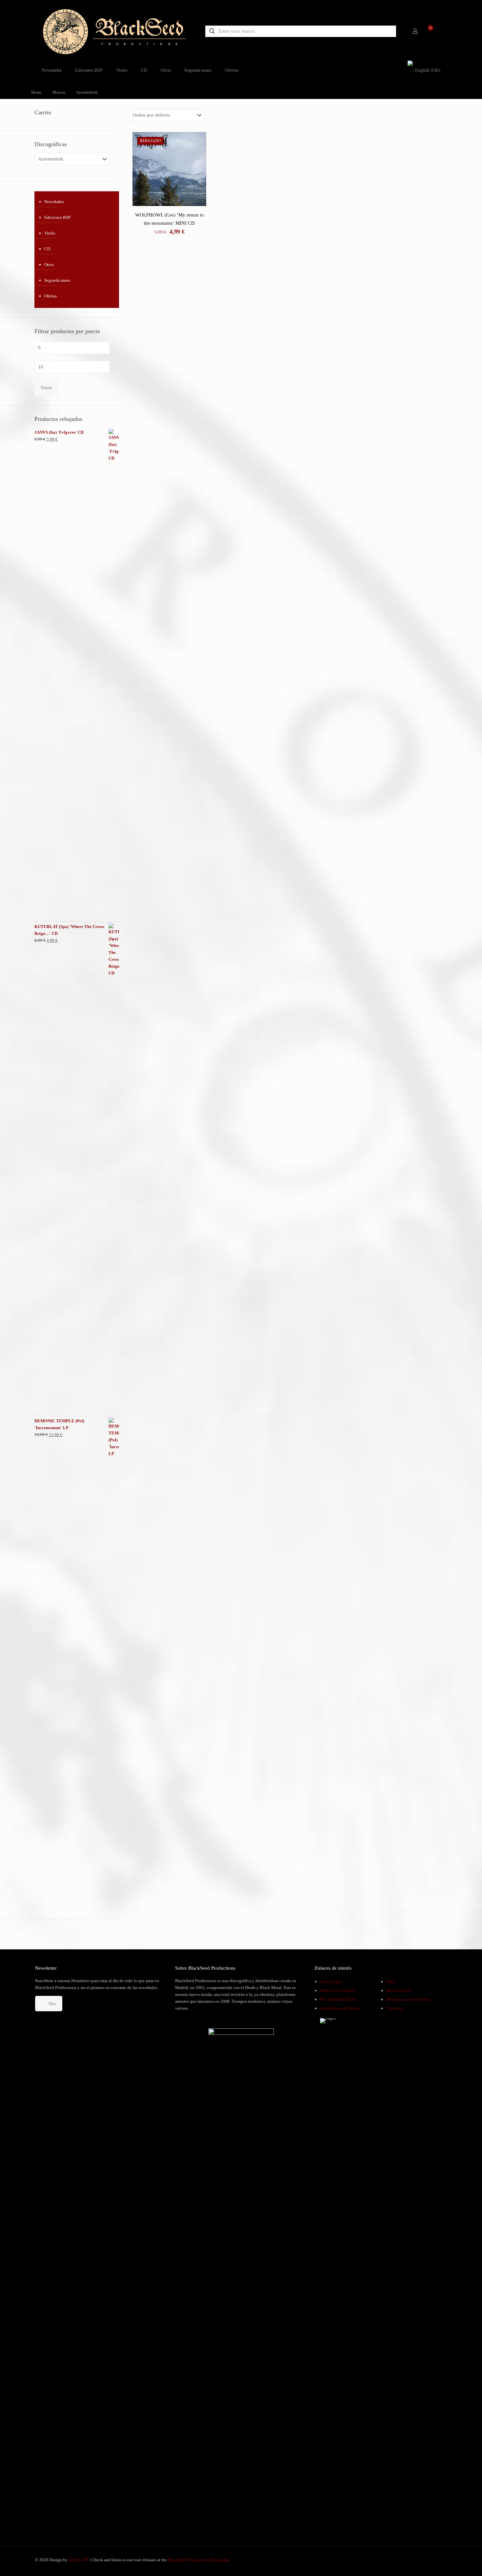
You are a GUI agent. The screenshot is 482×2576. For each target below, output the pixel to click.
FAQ (390, 1982)
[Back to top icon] (451, 2563)
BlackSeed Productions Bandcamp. (199, 2560)
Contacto (394, 2008)
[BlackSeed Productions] (114, 31)
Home (36, 92)
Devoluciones (399, 1990)
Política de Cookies (337, 1990)
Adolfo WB (78, 2560)
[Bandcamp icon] (438, 2560)
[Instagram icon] (432, 2560)
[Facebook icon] (418, 2560)
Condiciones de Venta (340, 2008)
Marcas (59, 92)
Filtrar (46, 388)
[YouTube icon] (425, 2560)
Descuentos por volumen (408, 1999)
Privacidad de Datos (338, 1999)
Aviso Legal (331, 1982)
